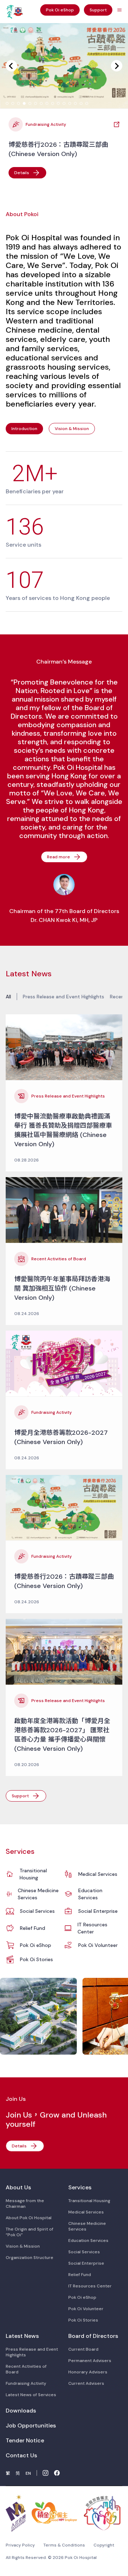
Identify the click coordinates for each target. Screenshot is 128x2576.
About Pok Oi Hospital (29, 2218)
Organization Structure (30, 2258)
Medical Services (98, 1874)
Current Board (83, 2349)
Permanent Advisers (90, 2361)
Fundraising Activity (26, 2383)
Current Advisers (86, 2383)
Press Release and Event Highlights (63, 997)
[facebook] (57, 2473)
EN (28, 2473)
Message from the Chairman (25, 2204)
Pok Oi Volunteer (98, 1945)
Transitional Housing (33, 1874)
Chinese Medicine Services (38, 1894)
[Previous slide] (11, 66)
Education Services (90, 1894)
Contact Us (21, 2455)
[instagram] (46, 2473)
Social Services (37, 1911)
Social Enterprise (98, 1911)
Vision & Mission (23, 2246)
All (8, 997)
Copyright (104, 2545)
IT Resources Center (92, 1928)
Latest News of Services (31, 2395)
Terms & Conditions (64, 2545)
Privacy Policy (20, 2545)
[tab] (7, 103)
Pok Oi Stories (36, 1959)
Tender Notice (25, 2440)
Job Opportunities (31, 2425)
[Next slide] (117, 66)
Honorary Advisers (88, 2372)
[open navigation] (119, 10)
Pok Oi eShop (36, 1945)
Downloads (21, 2411)
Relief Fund (33, 1928)
